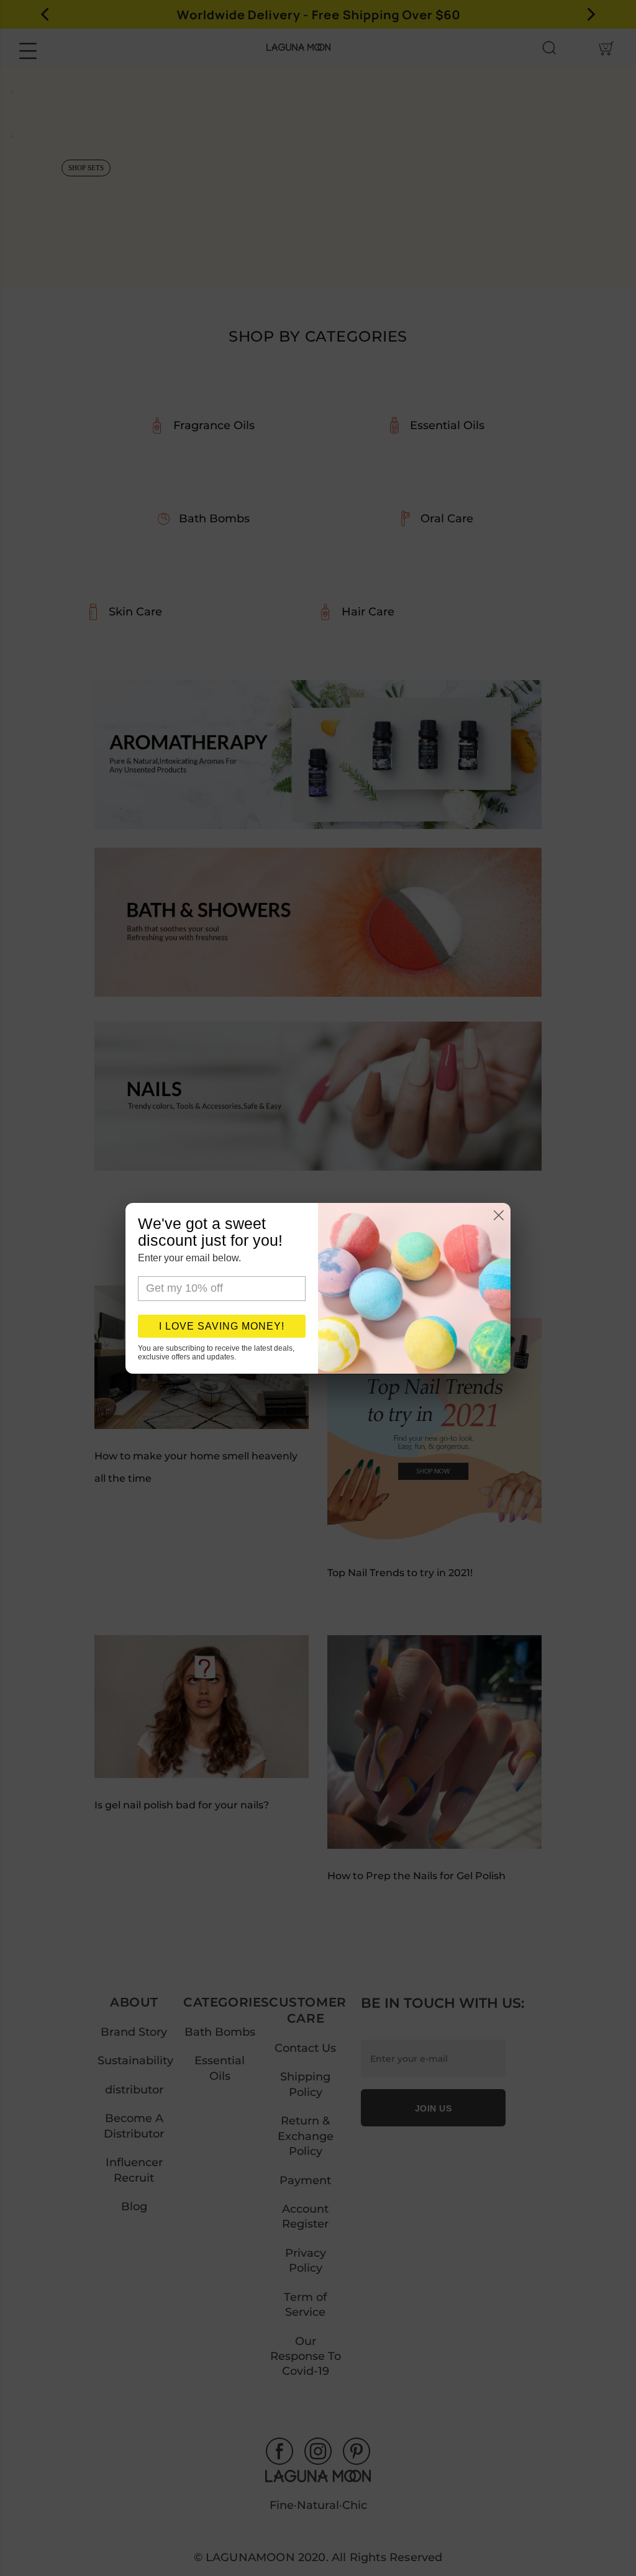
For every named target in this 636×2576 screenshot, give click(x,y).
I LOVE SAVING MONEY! (222, 1326)
